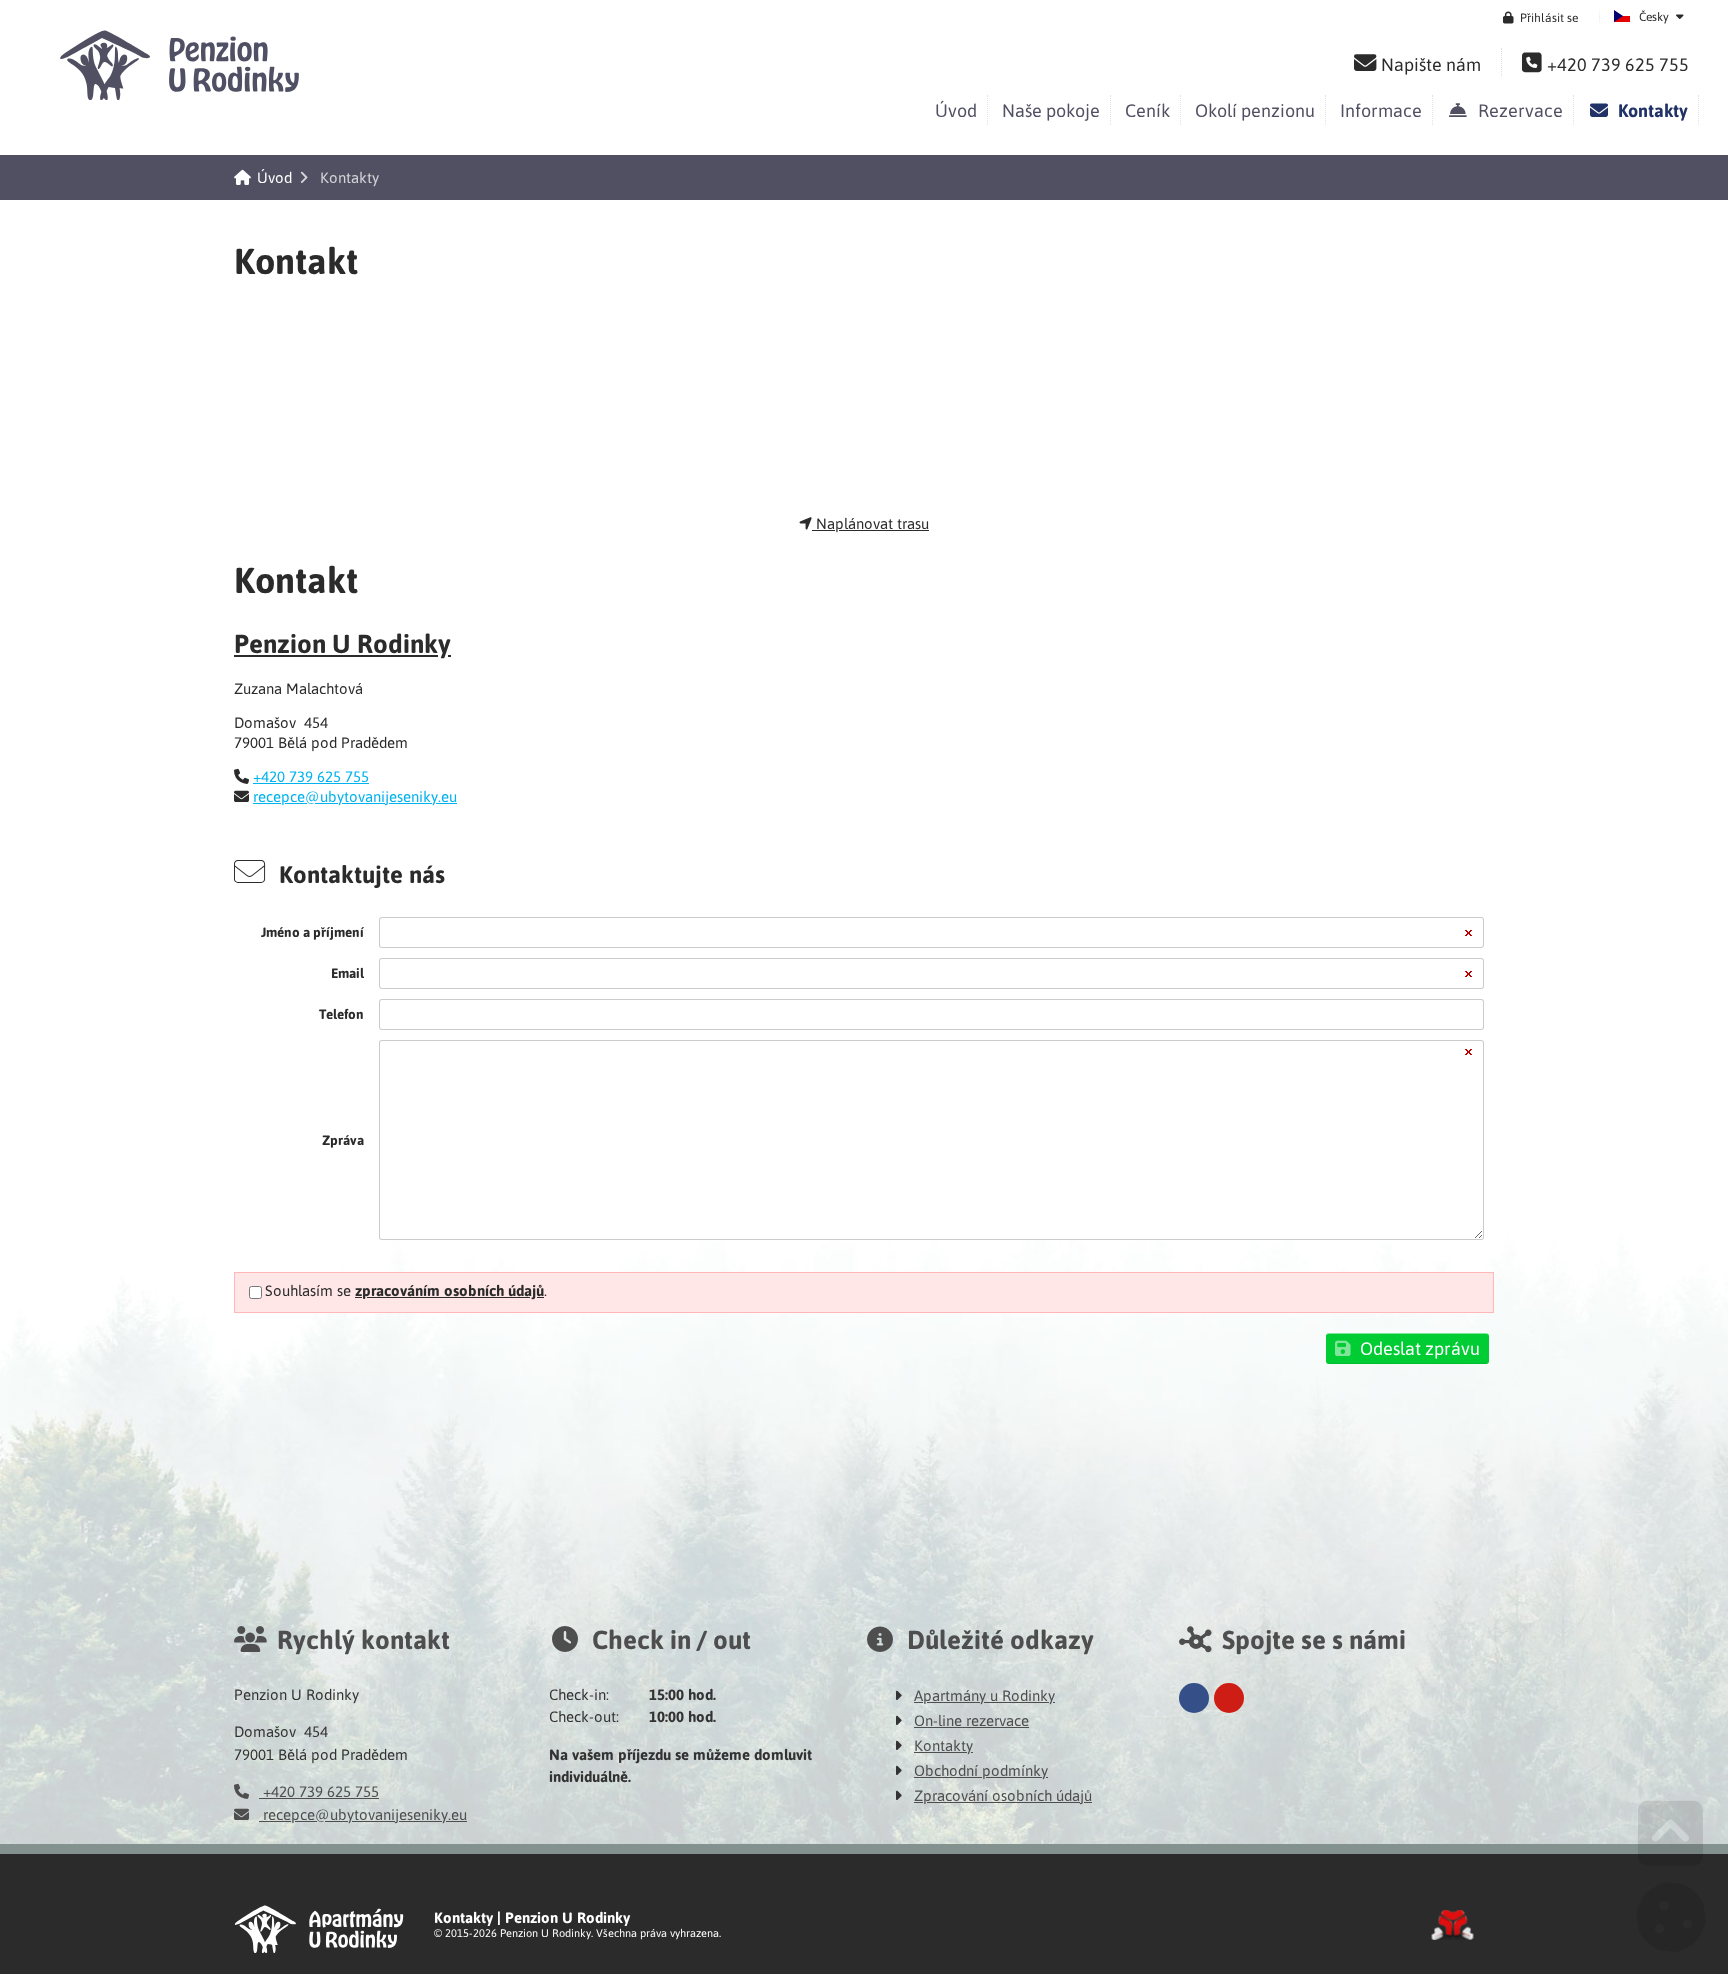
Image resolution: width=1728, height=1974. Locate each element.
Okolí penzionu (1255, 109)
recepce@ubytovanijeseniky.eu (355, 796)
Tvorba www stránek (1452, 1925)
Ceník (1147, 109)
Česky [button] (1654, 16)
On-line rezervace (971, 1720)
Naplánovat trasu (870, 523)
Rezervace (1516, 109)
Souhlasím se (308, 1290)
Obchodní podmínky (981, 1770)
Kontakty (1649, 110)
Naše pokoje (1051, 109)
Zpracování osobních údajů (1003, 1795)
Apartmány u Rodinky (984, 1695)
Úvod (184, 65)
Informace (1381, 109)
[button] (1540, 17)
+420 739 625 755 (311, 776)
